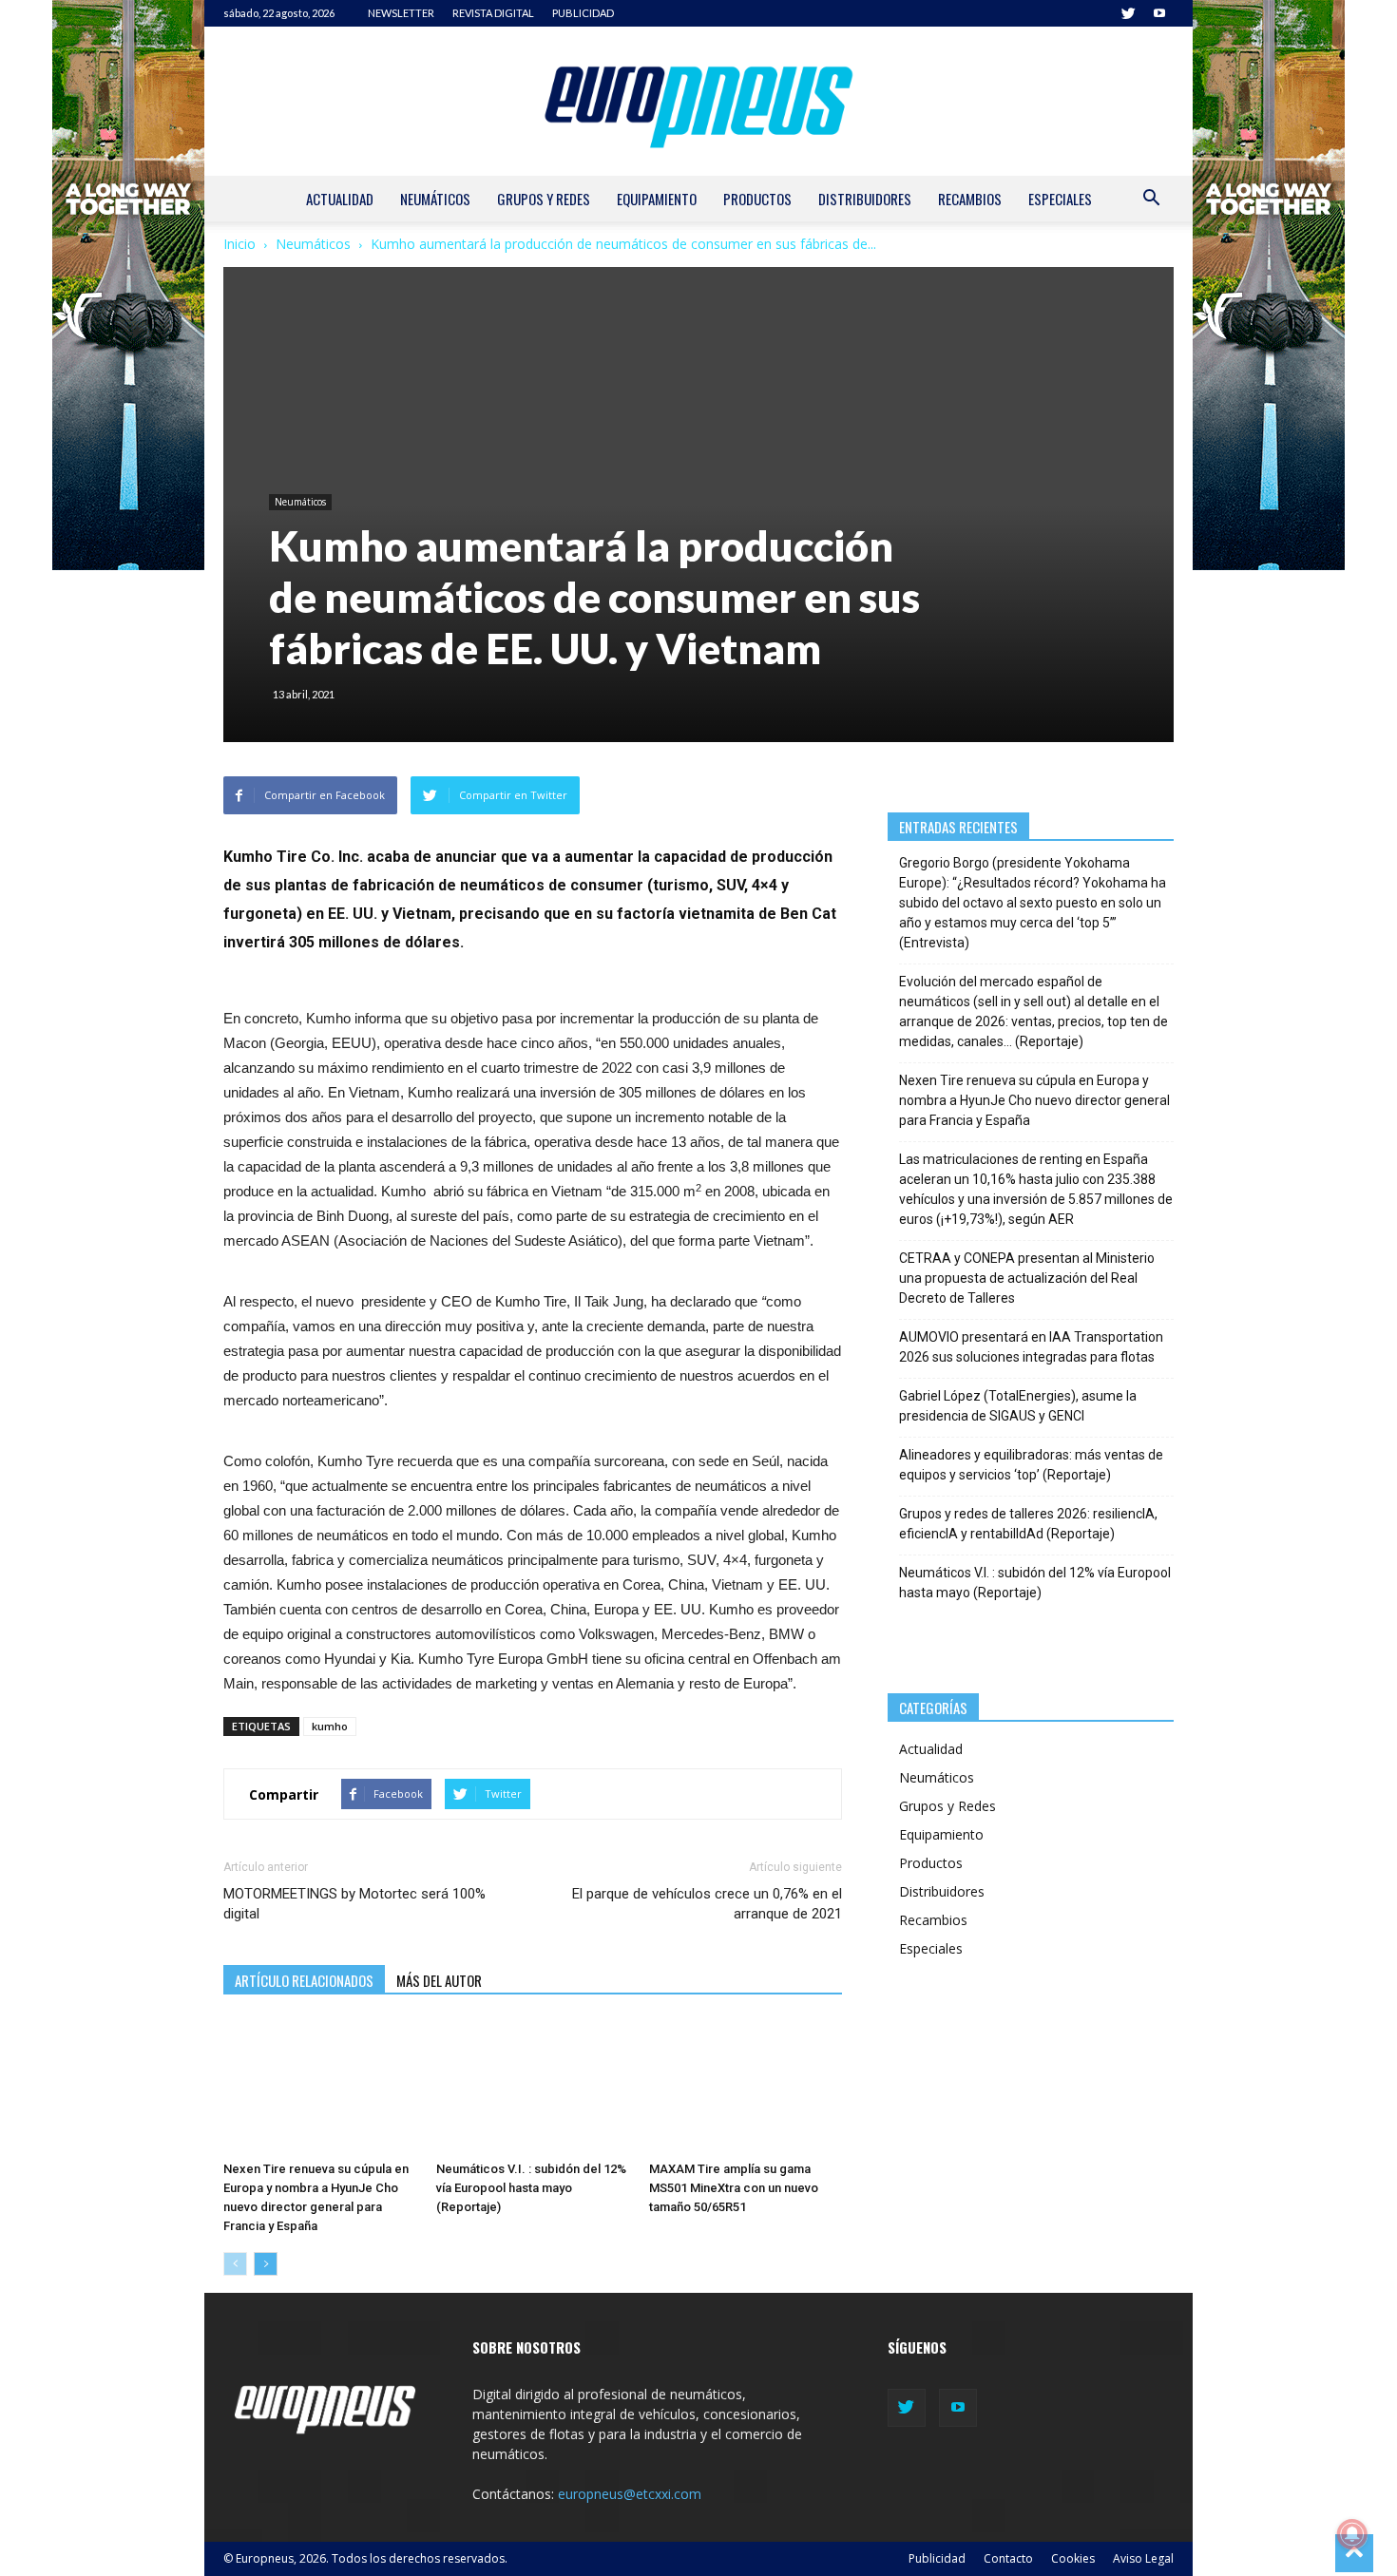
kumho (330, 1726)
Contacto (1008, 2558)
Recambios (970, 199)
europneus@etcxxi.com (630, 2494)
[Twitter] (1128, 13)
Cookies (1073, 2558)
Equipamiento (657, 199)
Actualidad (340, 199)
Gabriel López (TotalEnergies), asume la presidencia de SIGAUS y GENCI (1018, 1406)
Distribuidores (865, 199)
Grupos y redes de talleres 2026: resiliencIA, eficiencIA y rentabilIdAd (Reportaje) (1028, 1524)
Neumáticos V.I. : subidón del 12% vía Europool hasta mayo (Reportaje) (531, 2188)
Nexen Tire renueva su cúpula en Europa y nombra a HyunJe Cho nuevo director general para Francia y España (1034, 1100)
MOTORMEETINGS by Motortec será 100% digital (354, 1904)
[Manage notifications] (1352, 2534)
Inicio (239, 244)
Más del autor (439, 1980)
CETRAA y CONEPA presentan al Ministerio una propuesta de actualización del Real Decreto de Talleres (1027, 1278)
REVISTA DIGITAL (493, 13)
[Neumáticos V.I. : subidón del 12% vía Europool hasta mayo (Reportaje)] (533, 2087)
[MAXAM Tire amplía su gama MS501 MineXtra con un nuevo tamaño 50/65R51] (746, 2087)
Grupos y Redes (544, 199)
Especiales (1060, 199)
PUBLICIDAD (583, 13)
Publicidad (937, 2558)
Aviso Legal (1143, 2558)
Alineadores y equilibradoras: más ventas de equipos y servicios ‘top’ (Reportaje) (1031, 1465)
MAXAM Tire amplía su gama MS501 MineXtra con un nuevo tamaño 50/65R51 (734, 2188)
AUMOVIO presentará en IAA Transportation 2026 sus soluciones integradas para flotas (1031, 1347)
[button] (1151, 200)
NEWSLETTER (401, 13)
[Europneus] (698, 101)
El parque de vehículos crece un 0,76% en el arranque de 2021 (707, 1904)
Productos (757, 199)
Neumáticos (435, 199)
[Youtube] (1159, 13)
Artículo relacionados (304, 1980)
